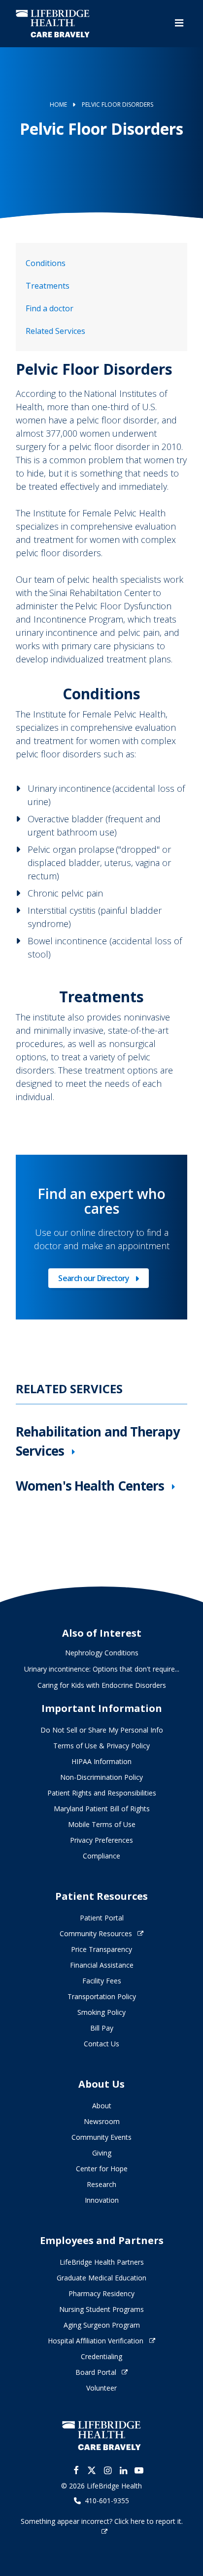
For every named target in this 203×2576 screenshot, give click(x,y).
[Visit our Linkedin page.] (123, 2470)
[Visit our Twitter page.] (92, 2470)
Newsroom (102, 2121)
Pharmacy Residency (101, 2293)
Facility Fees (102, 1981)
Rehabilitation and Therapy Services (98, 1441)
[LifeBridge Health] (101, 2436)
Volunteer (101, 2388)
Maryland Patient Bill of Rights (102, 1809)
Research (101, 2184)
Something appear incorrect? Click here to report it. (102, 2521)
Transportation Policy (102, 1996)
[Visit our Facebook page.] (76, 2470)
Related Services (55, 331)
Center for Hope (102, 2169)
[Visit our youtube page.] (139, 2470)
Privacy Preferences (101, 1840)
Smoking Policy (101, 2012)
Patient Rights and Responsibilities (102, 1793)
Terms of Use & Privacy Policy (101, 1746)
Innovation (102, 2200)
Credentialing (101, 2356)
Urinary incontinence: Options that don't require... (102, 1669)
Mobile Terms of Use (102, 1824)
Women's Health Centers (90, 1486)
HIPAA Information (101, 1761)
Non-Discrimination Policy (101, 1777)
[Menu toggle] (179, 23)
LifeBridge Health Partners (102, 2262)
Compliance (101, 1856)
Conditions (46, 263)
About (102, 2106)
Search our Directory (94, 1280)
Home (58, 105)
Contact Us (101, 2044)
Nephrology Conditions (102, 1653)
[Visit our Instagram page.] (107, 2470)
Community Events (101, 2137)
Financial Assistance (102, 1965)
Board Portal (96, 2372)
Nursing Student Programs (101, 2309)
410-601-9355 (107, 2501)
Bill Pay (102, 2028)
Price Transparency (101, 1949)
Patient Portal (102, 1918)
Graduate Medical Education (101, 2278)
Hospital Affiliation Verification (96, 2341)
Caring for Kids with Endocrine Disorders (102, 1685)
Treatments (48, 286)
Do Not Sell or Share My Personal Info (102, 1730)
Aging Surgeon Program (102, 2325)
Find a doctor (50, 308)
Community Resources (96, 1933)
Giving (102, 2153)
